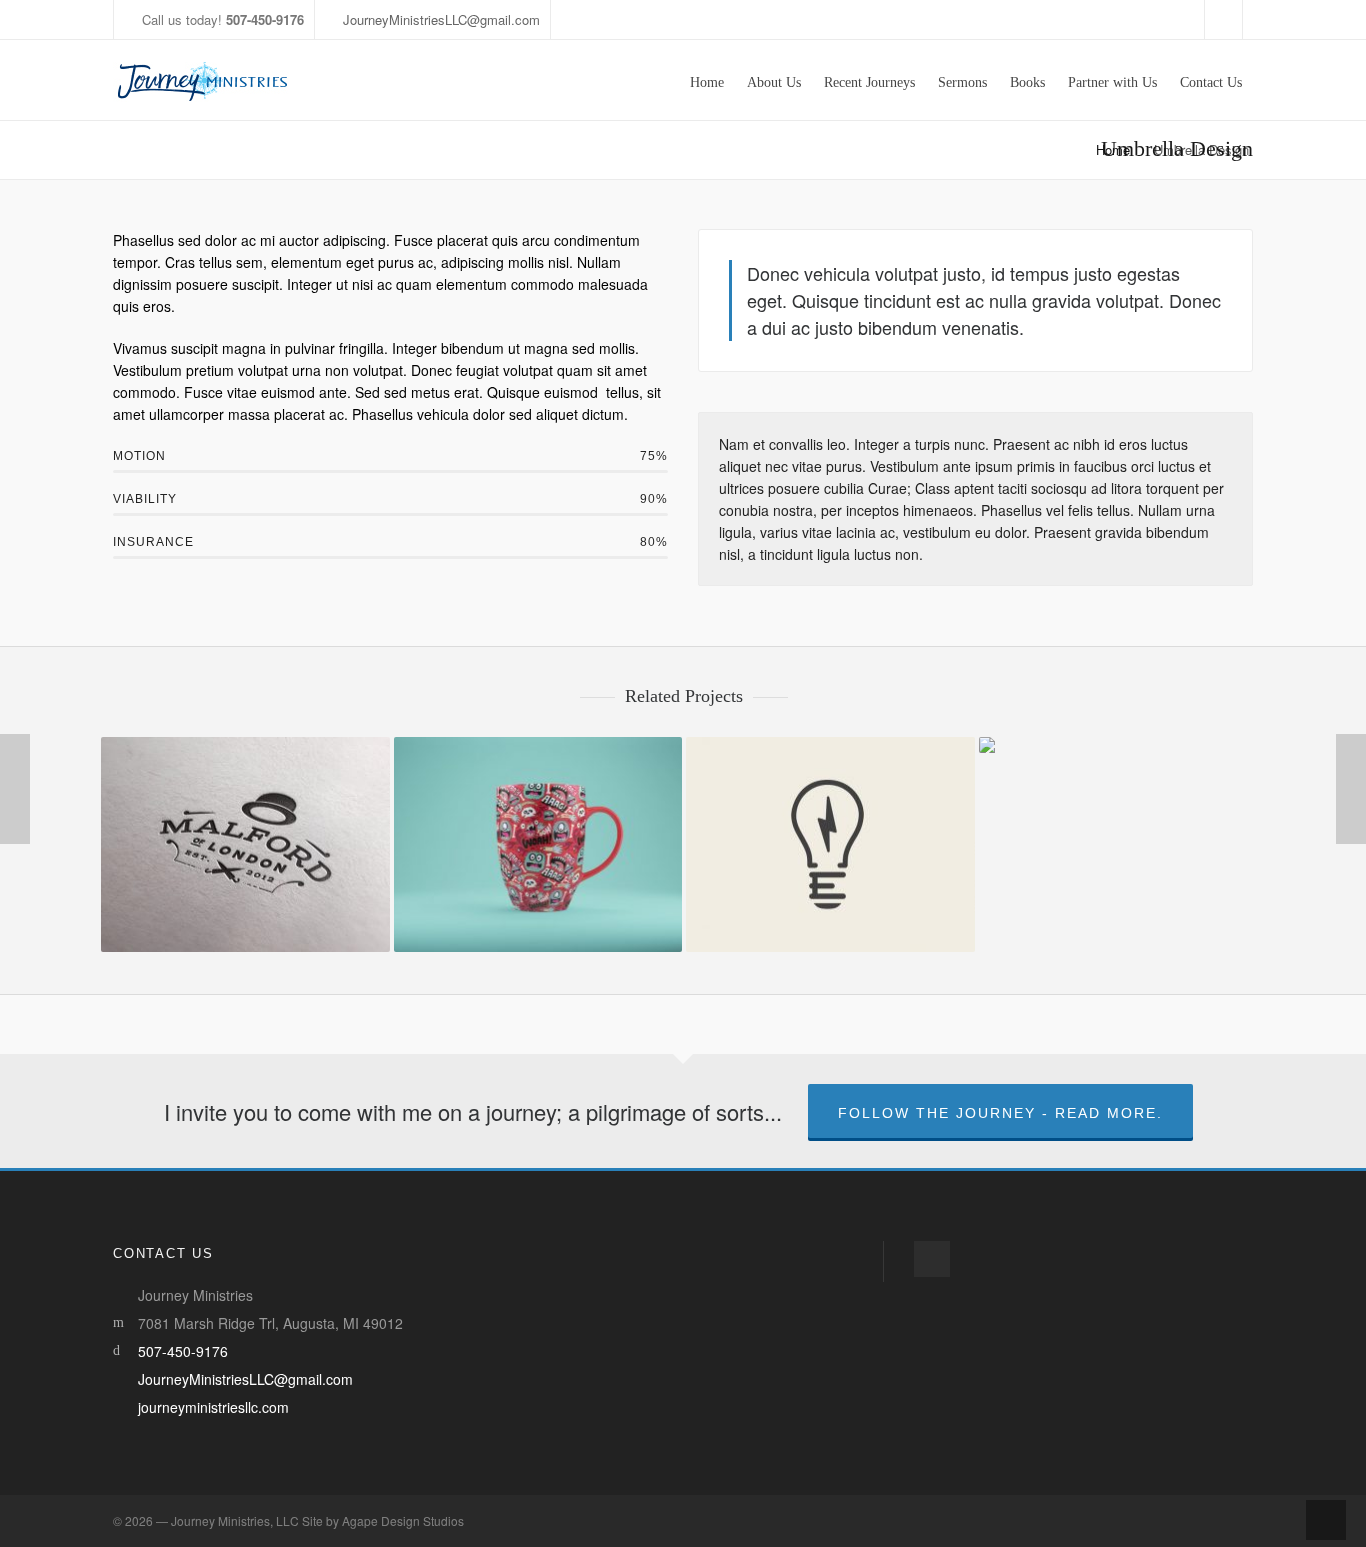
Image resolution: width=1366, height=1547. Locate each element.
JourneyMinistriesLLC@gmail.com (441, 19)
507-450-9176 (183, 1351)
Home (1113, 149)
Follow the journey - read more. (1000, 1113)
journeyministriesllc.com (213, 1407)
